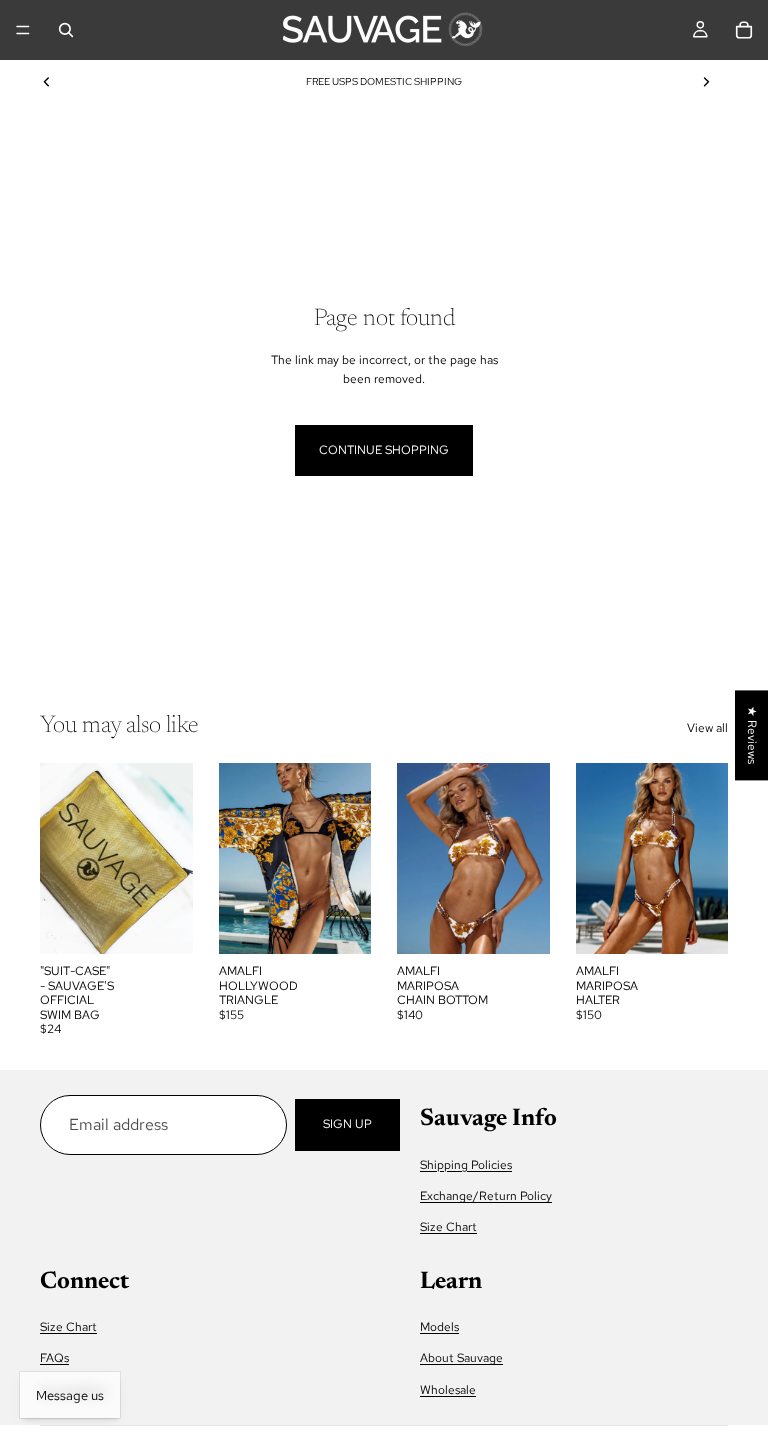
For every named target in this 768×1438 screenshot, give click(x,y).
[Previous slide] (47, 82)
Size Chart (448, 1227)
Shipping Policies (466, 1165)
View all (707, 728)
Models (439, 1327)
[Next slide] (706, 82)
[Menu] (23, 30)
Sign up (347, 1124)
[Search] (66, 30)
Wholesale (448, 1390)
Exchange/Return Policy (486, 1196)
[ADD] (162, 924)
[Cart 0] (744, 30)
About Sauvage (461, 1358)
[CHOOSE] (340, 924)
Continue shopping (384, 450)
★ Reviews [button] (752, 735)
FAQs (54, 1358)
